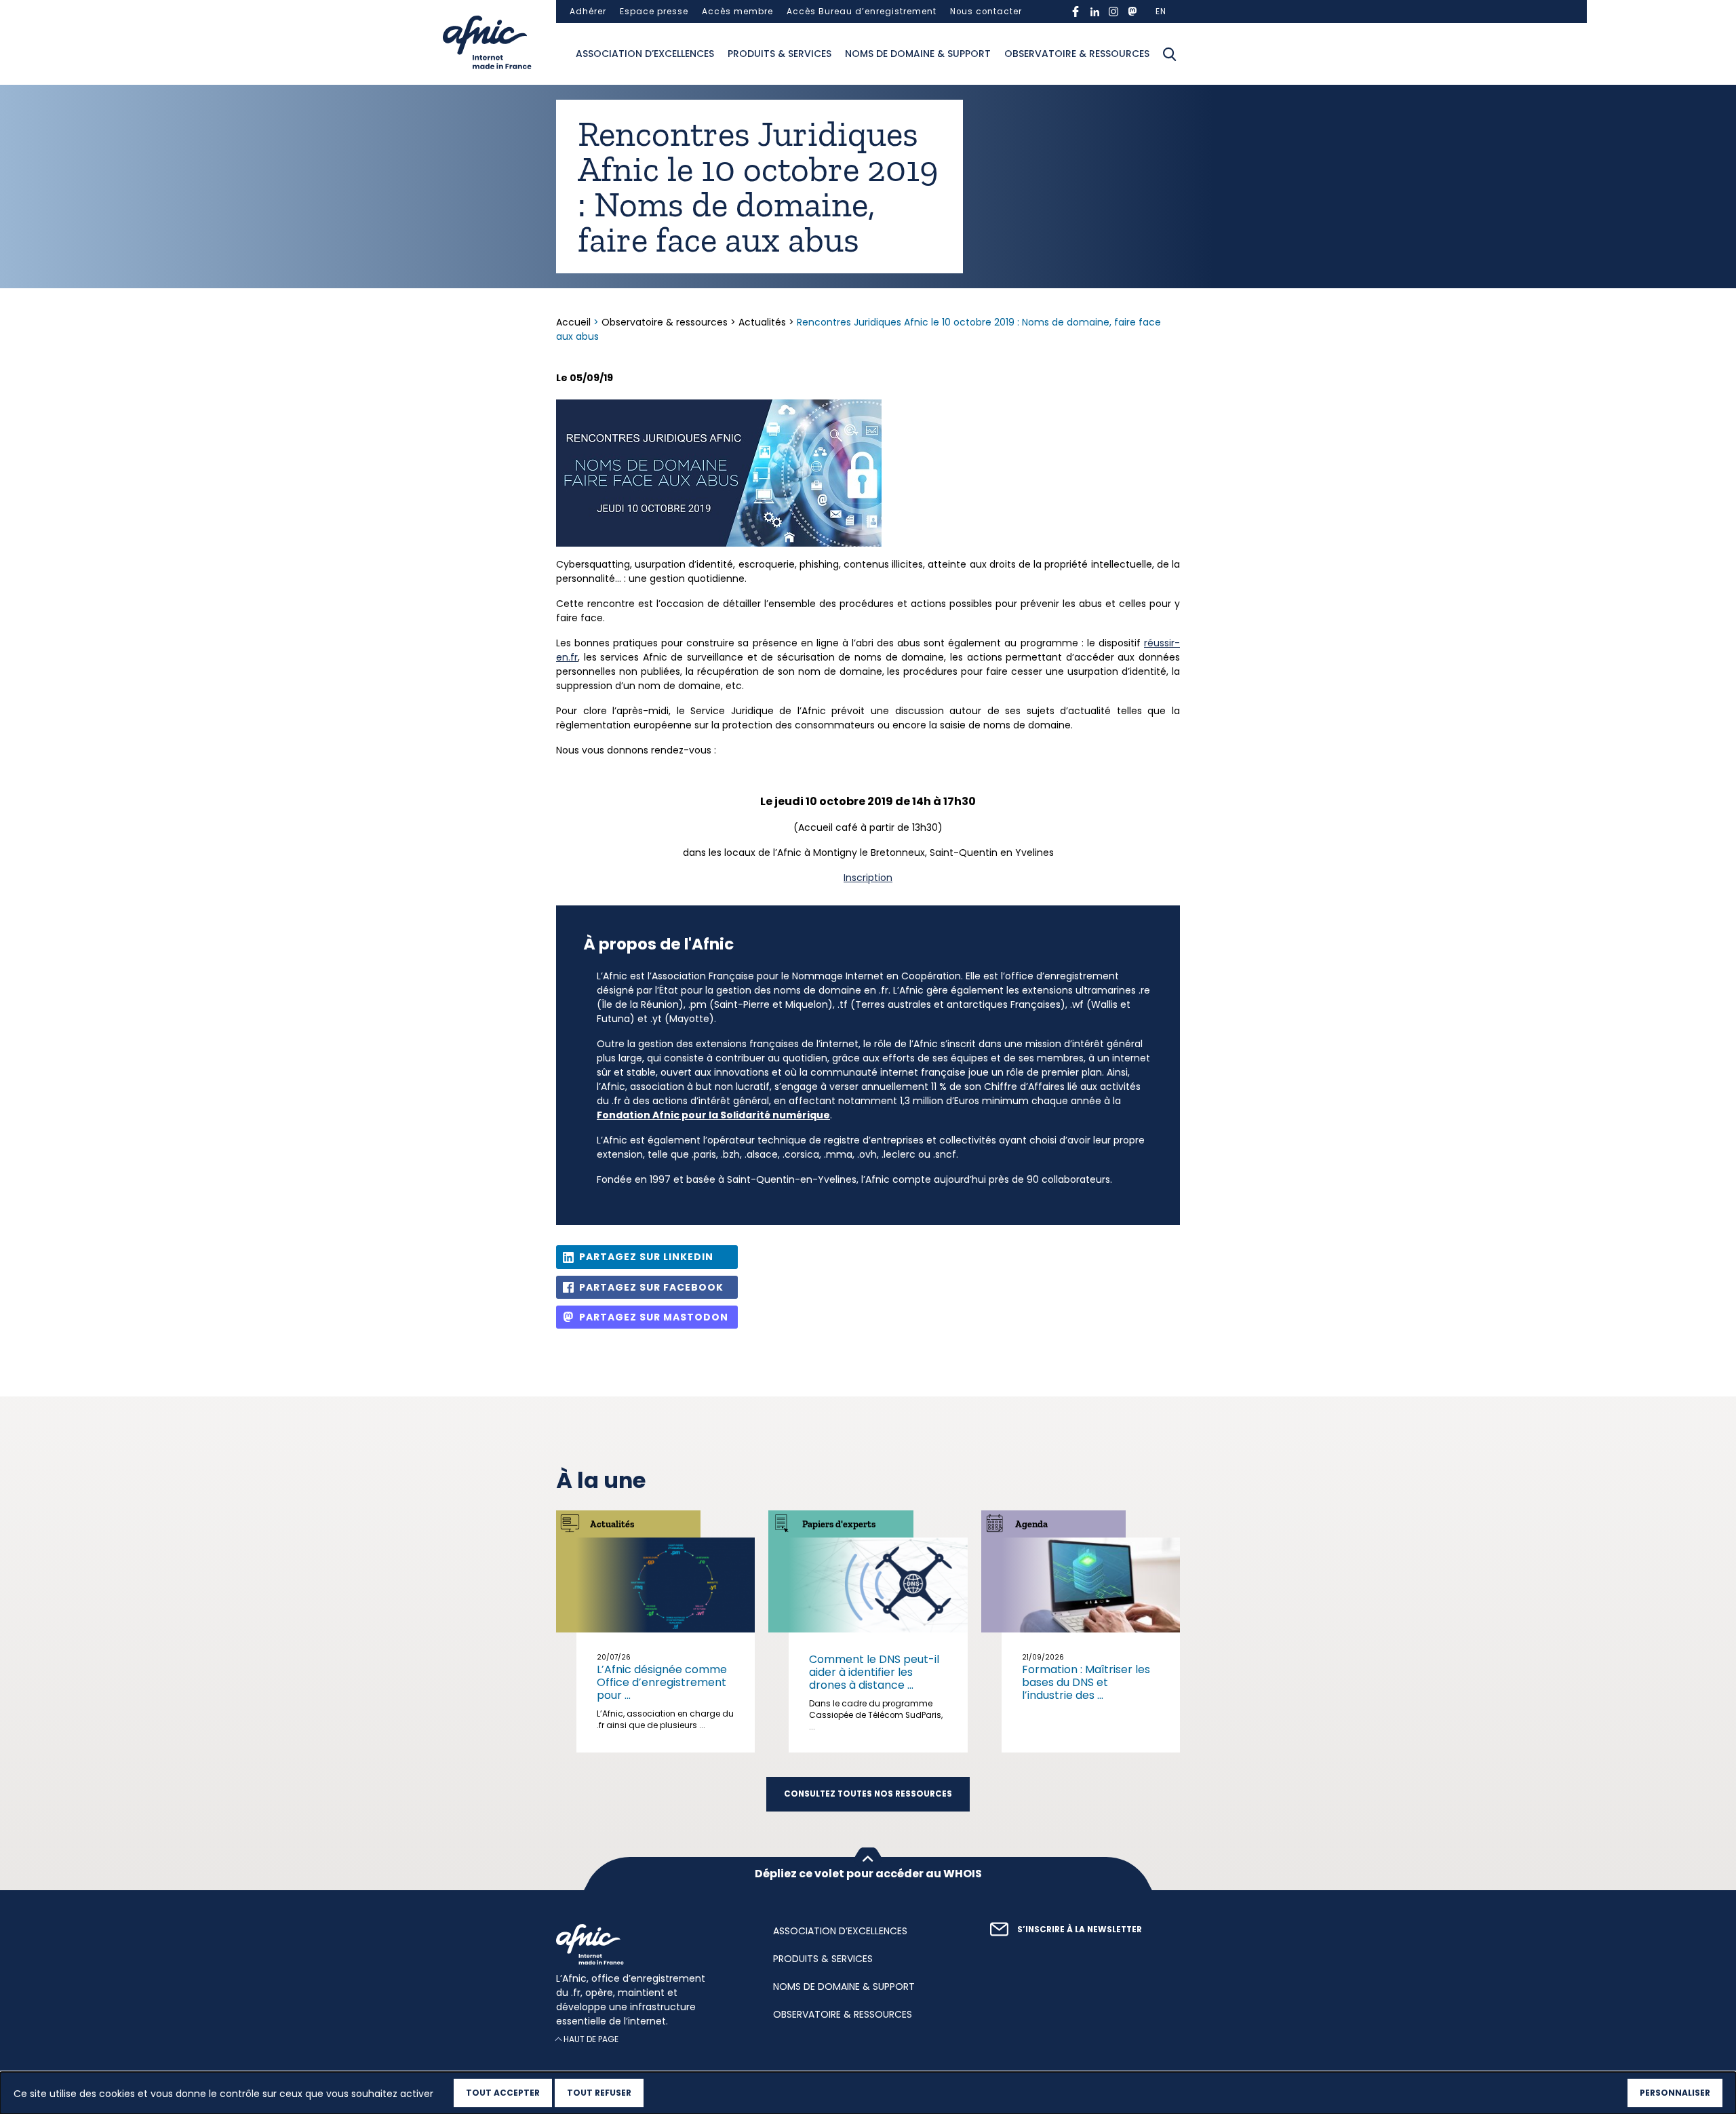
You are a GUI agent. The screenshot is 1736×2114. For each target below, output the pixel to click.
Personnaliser (1675, 2093)
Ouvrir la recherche (1170, 54)
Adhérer (588, 12)
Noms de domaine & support (918, 54)
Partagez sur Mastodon (654, 1317)
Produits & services (780, 54)
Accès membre (737, 12)
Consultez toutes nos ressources (868, 1794)
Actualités (762, 322)
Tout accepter (503, 2093)
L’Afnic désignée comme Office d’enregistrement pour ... (662, 1682)
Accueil (575, 322)
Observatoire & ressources (1077, 54)
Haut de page (591, 2039)
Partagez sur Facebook (651, 1287)
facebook (1076, 12)
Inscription (868, 878)
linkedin (1094, 12)
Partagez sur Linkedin (646, 1257)
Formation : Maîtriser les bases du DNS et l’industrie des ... (1086, 1682)
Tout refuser (599, 2093)
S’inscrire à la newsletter (1080, 1930)
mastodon (1132, 12)
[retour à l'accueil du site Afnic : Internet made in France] (651, 1944)
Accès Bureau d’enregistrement (862, 12)
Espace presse (654, 12)
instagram (1113, 12)
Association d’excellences (645, 54)
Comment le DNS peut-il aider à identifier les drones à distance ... (874, 1672)
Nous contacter (986, 12)
